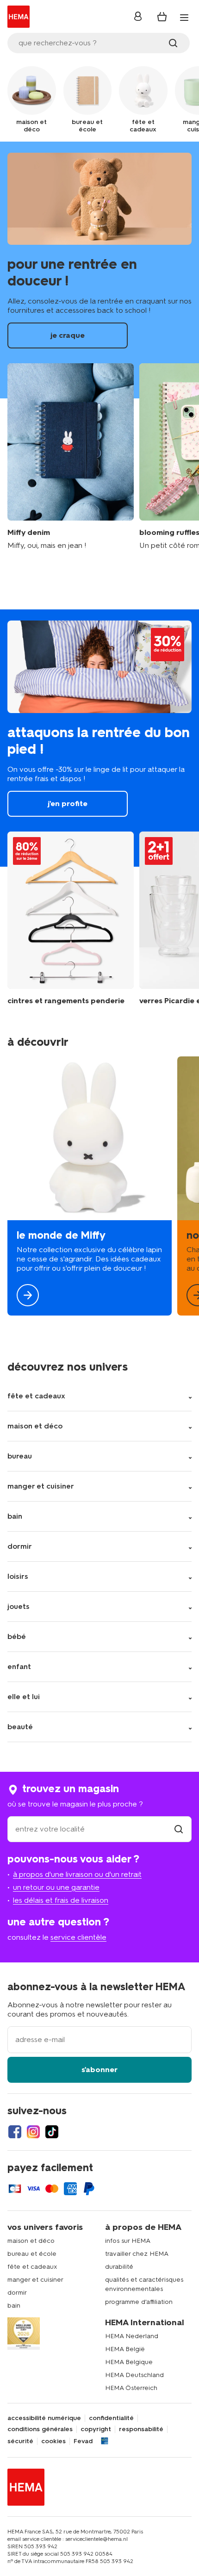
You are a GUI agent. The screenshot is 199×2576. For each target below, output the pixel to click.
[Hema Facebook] (15, 2132)
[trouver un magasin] (179, 1829)
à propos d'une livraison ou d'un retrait (77, 1874)
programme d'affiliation (139, 2302)
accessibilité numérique (44, 2418)
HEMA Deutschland (134, 2375)
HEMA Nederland (132, 2336)
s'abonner (99, 2070)
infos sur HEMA (128, 2241)
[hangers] (71, 919)
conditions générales (40, 2429)
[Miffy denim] (71, 457)
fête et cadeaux (32, 2267)
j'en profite (99, 738)
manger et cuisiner (35, 2280)
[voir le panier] (162, 17)
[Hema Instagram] (33, 2132)
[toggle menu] (184, 18)
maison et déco (31, 2241)
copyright (96, 2429)
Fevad (83, 2441)
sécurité (20, 2441)
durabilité (119, 2267)
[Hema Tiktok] (52, 2132)
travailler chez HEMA (137, 2254)
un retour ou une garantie (56, 1887)
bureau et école (32, 2254)
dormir (17, 2293)
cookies (53, 2441)
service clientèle (78, 1937)
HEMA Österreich (131, 2388)
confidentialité (111, 2418)
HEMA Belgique (129, 2362)
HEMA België (125, 2349)
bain (14, 2306)
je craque (99, 270)
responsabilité (141, 2429)
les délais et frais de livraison (61, 1900)
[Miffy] (90, 1186)
